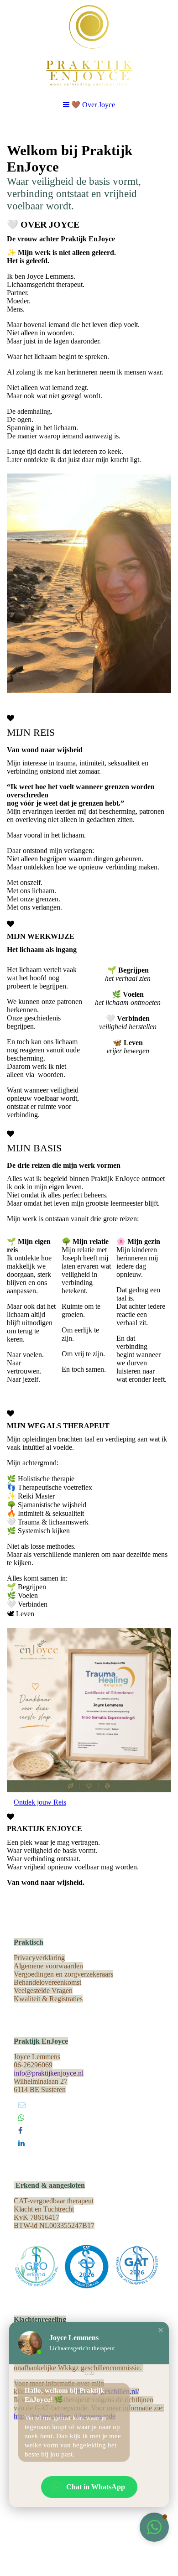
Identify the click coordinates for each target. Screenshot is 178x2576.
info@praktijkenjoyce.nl (49, 2073)
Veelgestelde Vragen (43, 1991)
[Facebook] (20, 2131)
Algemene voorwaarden (48, 1966)
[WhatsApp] (21, 2118)
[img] (89, 46)
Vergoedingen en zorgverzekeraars (63, 1974)
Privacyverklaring (39, 1958)
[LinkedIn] (21, 2143)
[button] (161, 2330)
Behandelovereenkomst (47, 1982)
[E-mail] (22, 2105)
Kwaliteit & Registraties (48, 1999)
